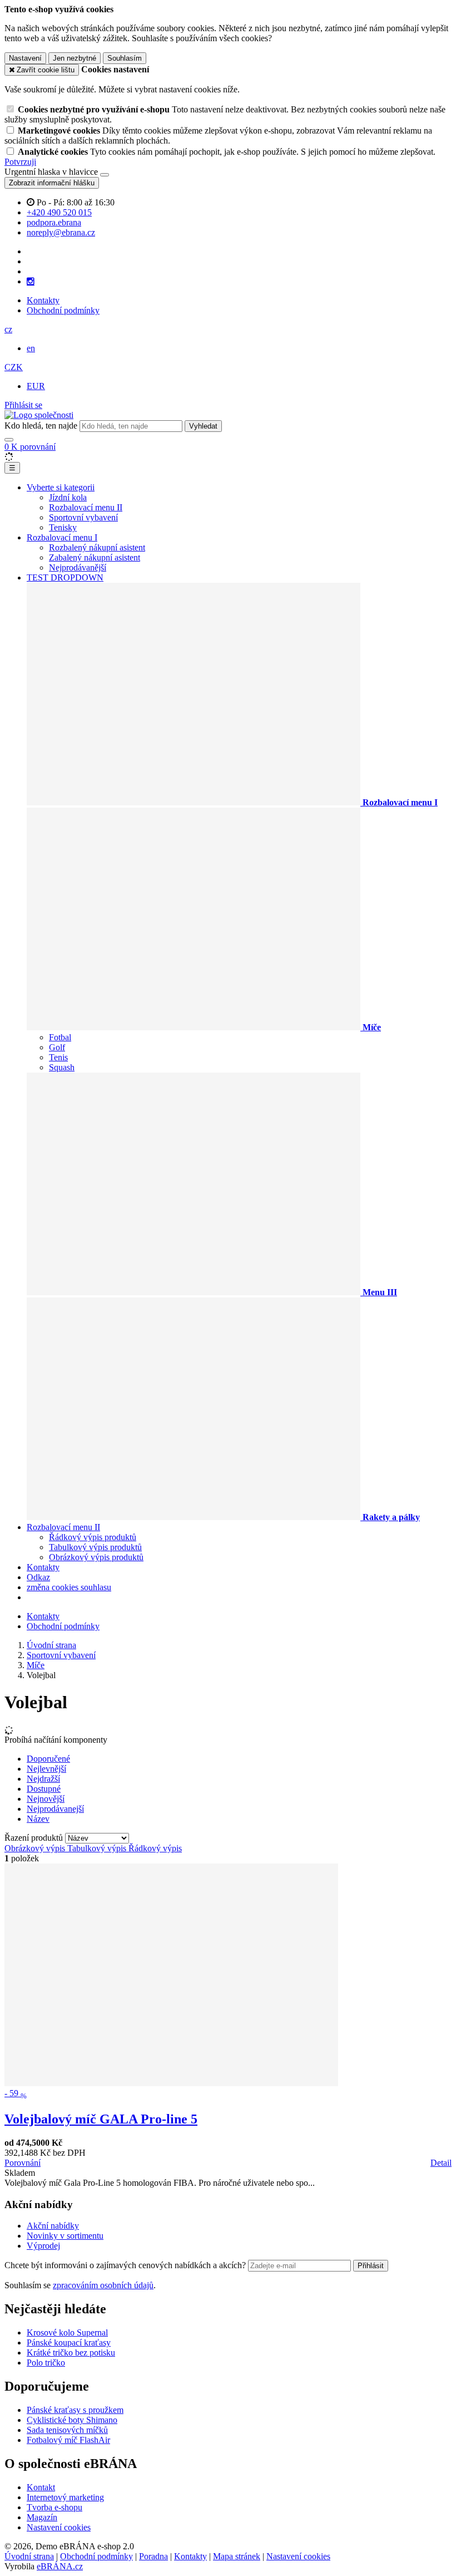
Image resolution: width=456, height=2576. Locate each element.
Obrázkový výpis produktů (96, 1557)
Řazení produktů (35, 1838)
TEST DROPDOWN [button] (65, 577)
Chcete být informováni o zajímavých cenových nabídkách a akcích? (126, 2265)
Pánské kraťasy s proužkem (75, 2410)
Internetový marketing (65, 2497)
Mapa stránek (237, 2556)
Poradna (153, 2556)
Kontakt (41, 2487)
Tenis (58, 1057)
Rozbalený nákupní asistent (97, 547)
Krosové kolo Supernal (67, 2332)
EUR (36, 386)
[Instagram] (31, 282)
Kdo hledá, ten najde (41, 426)
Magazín (42, 2517)
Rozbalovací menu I (62, 537)
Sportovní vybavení (83, 517)
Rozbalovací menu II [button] (63, 1527)
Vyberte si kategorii (61, 487)
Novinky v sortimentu (65, 2236)
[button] (8, 329)
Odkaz (38, 1577)
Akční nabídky (53, 2226)
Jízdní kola (68, 497)
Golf (57, 1047)
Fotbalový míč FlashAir (68, 2440)
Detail (441, 2163)
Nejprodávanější (78, 567)
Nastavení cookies (59, 2527)
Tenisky (63, 527)
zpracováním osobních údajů (103, 2285)
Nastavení (25, 58)
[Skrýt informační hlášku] (105, 175)
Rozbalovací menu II (86, 507)
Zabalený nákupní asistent (95, 557)
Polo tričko (46, 2363)
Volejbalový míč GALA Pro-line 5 (101, 2119)
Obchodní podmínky (63, 310)
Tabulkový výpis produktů (95, 1547)
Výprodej (43, 2246)
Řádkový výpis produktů (93, 1537)
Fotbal (60, 1037)
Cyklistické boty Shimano (72, 2420)
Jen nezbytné (75, 58)
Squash (62, 1067)
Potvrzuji (20, 162)
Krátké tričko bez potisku (71, 2353)
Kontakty (43, 300)
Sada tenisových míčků (67, 2430)
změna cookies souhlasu (69, 1587)
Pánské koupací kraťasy (69, 2343)
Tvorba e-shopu (54, 2507)
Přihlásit (371, 2266)
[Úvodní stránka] (39, 415)
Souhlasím (125, 58)
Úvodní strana (29, 2556)
